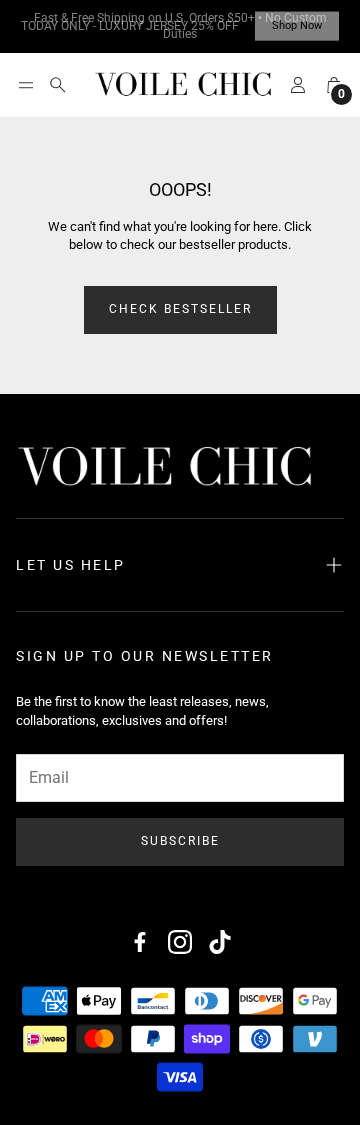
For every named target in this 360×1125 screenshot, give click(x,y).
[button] (26, 85)
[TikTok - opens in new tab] (220, 942)
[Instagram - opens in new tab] (180, 942)
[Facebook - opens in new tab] (140, 942)
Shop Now (297, 26)
